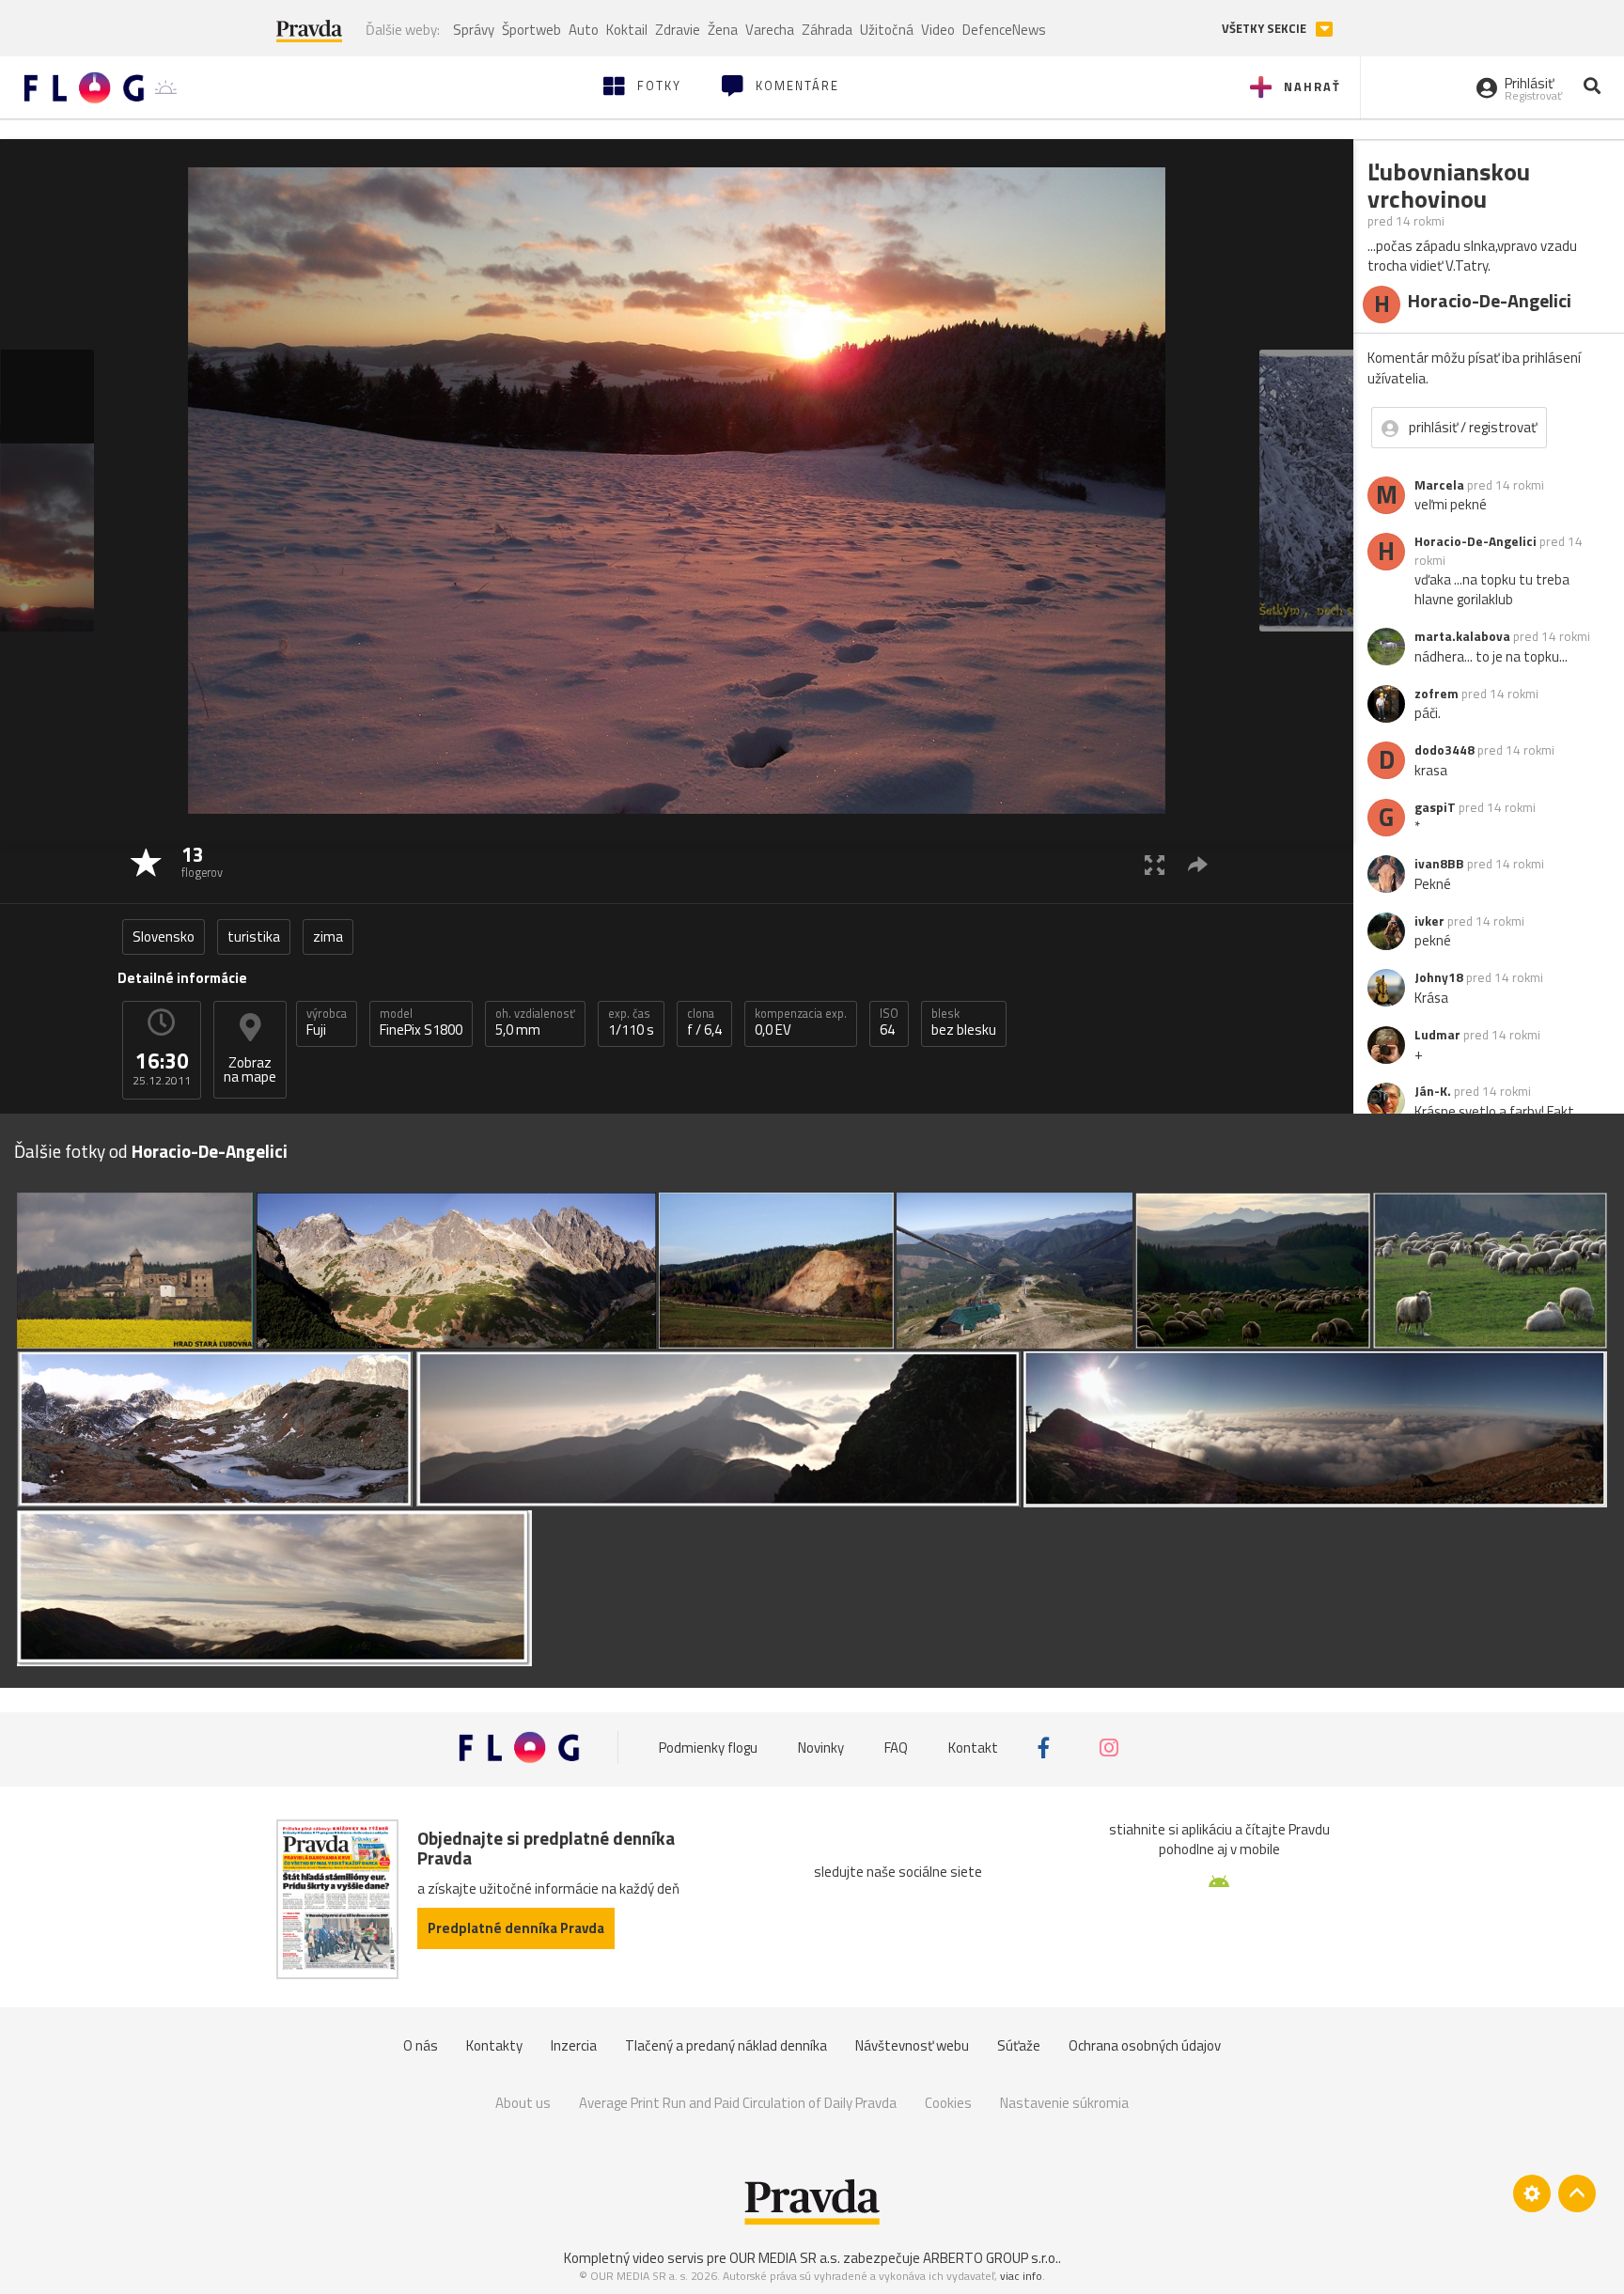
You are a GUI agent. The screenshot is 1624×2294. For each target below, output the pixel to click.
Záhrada (827, 30)
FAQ (896, 1748)
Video (938, 30)
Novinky (821, 1748)
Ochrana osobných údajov (1145, 2045)
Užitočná (887, 30)
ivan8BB (1439, 864)
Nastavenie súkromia (1064, 2103)
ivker (1429, 921)
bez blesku (964, 1022)
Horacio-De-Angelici (1476, 541)
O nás (421, 2045)
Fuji (327, 1022)
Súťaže (1019, 2045)
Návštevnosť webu (912, 2045)
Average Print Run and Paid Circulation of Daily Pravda (738, 2103)
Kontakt (973, 1748)
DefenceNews (1004, 30)
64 (889, 1022)
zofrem (1437, 694)
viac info (1021, 2276)
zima (328, 936)
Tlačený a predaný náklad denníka (726, 2045)
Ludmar (1437, 1035)
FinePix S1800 (421, 1022)
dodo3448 (1444, 750)
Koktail (627, 30)
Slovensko (164, 936)
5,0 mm (535, 1022)
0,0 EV (801, 1022)
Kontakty (494, 2045)
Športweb (531, 30)
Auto (584, 30)
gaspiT (1435, 807)
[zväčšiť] (1155, 864)
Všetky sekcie (1265, 29)
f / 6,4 (704, 1022)
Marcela (1439, 485)
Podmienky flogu (708, 1748)
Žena (723, 30)
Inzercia (574, 2045)
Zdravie (678, 30)
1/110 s (631, 1022)
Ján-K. (1433, 1091)
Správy (474, 30)
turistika (254, 936)
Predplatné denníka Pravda (516, 1928)
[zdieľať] (1198, 864)
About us (523, 2103)
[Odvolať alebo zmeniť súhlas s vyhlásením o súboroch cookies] (1532, 2193)
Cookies (948, 2103)
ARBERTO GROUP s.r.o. (991, 2258)
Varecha (770, 30)
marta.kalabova (1462, 636)
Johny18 (1439, 977)
